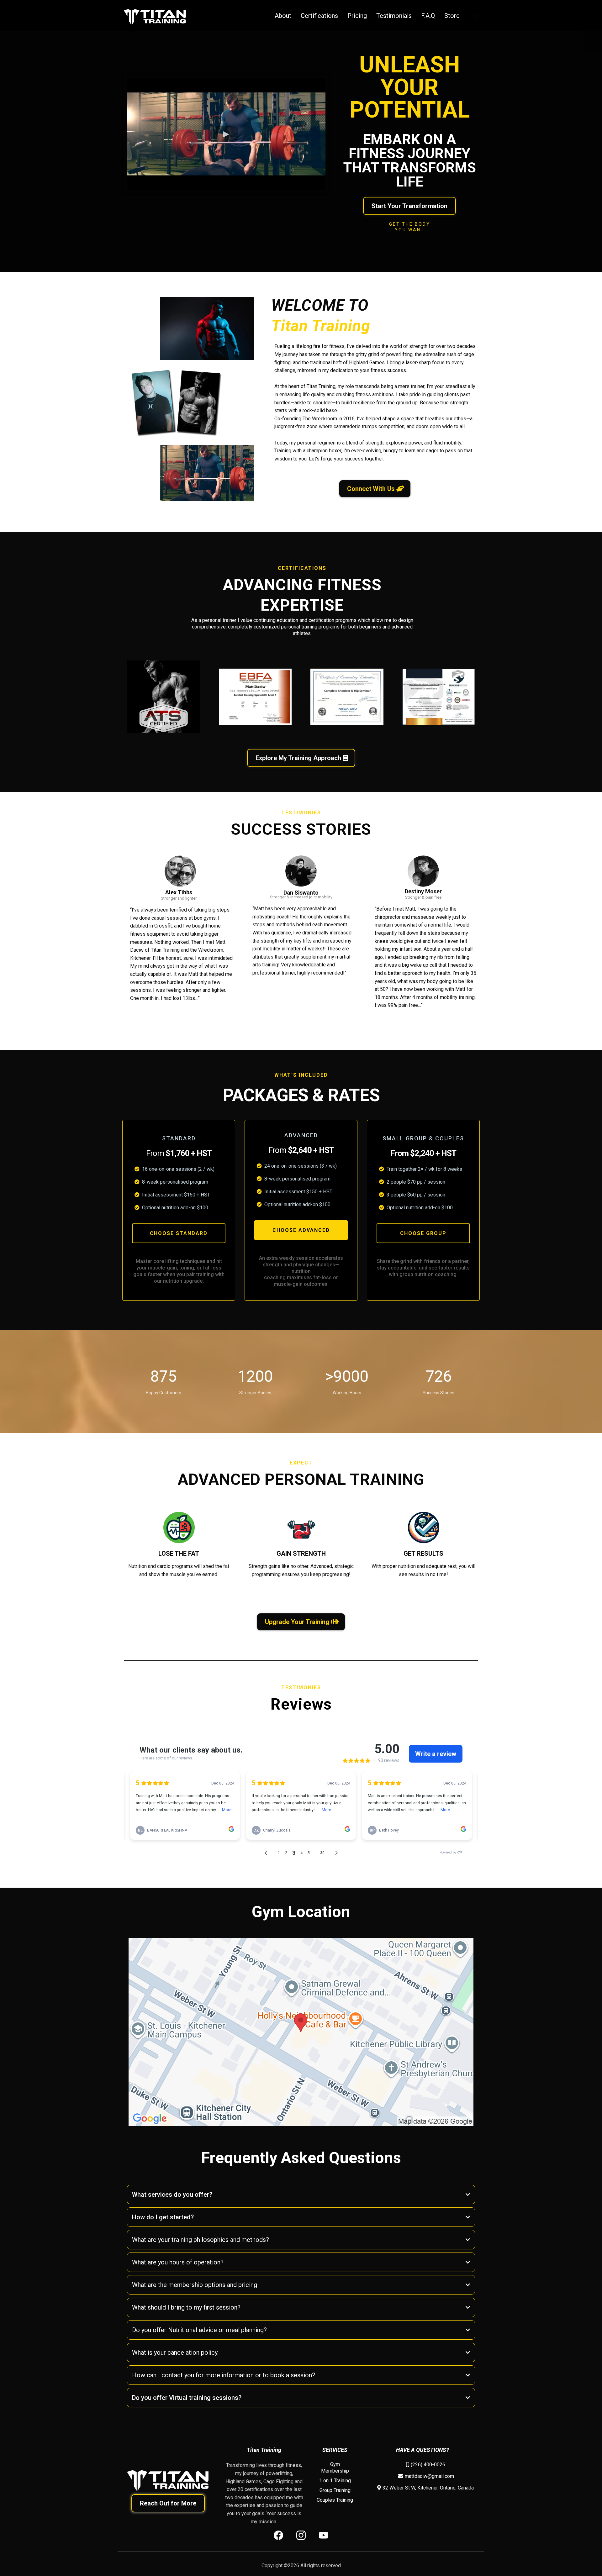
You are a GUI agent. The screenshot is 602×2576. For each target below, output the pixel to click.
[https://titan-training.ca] (155, 16)
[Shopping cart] (475, 16)
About (283, 16)
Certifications (319, 16)
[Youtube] (324, 2535)
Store (452, 16)
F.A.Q (428, 16)
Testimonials (394, 16)
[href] (301, 2032)
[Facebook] (278, 2535)
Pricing (357, 16)
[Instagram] (301, 2535)
